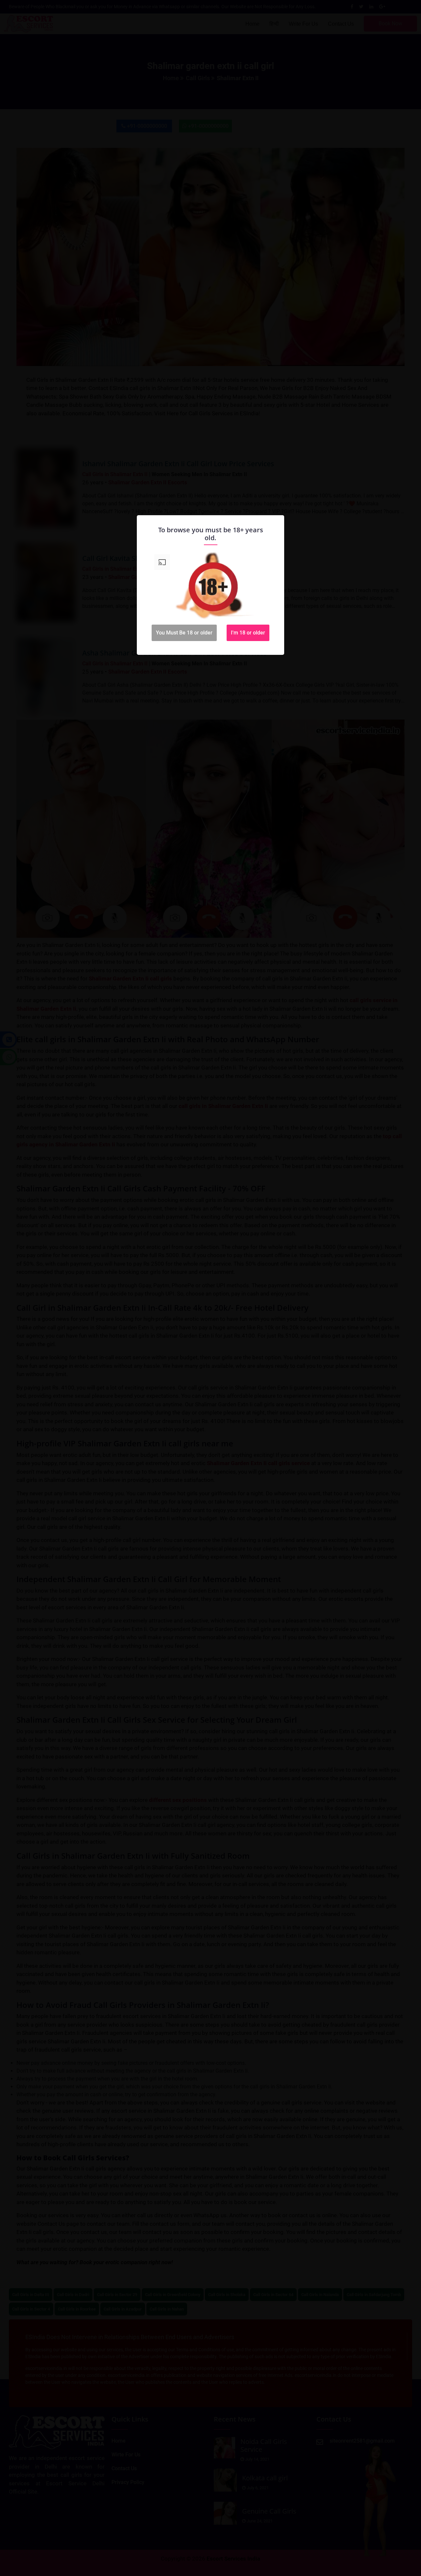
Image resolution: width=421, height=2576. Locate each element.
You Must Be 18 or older (184, 633)
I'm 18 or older (248, 633)
